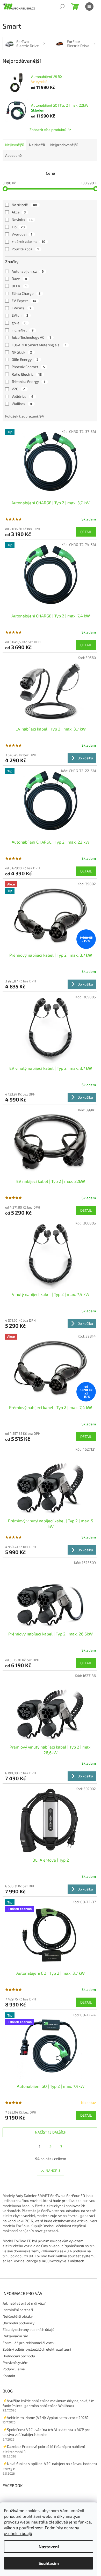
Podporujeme (14, 2369)
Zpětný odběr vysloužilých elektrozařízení (37, 2349)
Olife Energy (25, 359)
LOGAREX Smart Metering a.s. (39, 345)
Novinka (22, 220)
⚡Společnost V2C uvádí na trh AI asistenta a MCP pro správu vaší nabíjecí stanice (46, 2432)
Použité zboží (25, 249)
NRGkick (22, 352)
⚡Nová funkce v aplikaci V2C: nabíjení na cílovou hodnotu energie (50, 2466)
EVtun (20, 315)
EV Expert (24, 301)
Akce (19, 212)
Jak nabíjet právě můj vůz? (24, 2303)
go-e (19, 323)
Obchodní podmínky (19, 2323)
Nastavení (49, 2546)
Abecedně (13, 155)
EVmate (22, 308)
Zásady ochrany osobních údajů (28, 2329)
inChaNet (23, 330)
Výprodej (22, 234)
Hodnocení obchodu (19, 2356)
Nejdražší (37, 145)
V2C (18, 389)
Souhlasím (49, 2563)
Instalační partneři (18, 2310)
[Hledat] (62, 6)
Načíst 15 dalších (51, 2132)
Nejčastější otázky (18, 2316)
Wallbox (22, 404)
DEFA (19, 286)
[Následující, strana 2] (51, 2147)
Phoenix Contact (28, 367)
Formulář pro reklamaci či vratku (30, 2343)
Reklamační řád (15, 2336)
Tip (18, 227)
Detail (86, 532)
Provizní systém (15, 2362)
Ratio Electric (27, 374)
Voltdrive (23, 396)
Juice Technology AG (31, 337)
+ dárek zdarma (28, 241)
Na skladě (24, 205)
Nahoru (53, 2171)
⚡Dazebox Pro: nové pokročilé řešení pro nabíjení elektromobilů (44, 2449)
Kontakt (9, 2376)
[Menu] (89, 6)
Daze (19, 279)
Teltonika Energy (28, 381)
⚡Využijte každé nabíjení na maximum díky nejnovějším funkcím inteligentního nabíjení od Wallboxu (48, 2403)
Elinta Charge (26, 293)
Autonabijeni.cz (28, 271)
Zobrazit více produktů (48, 130)
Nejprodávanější (64, 145)
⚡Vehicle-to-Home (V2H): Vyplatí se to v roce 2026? (46, 2418)
